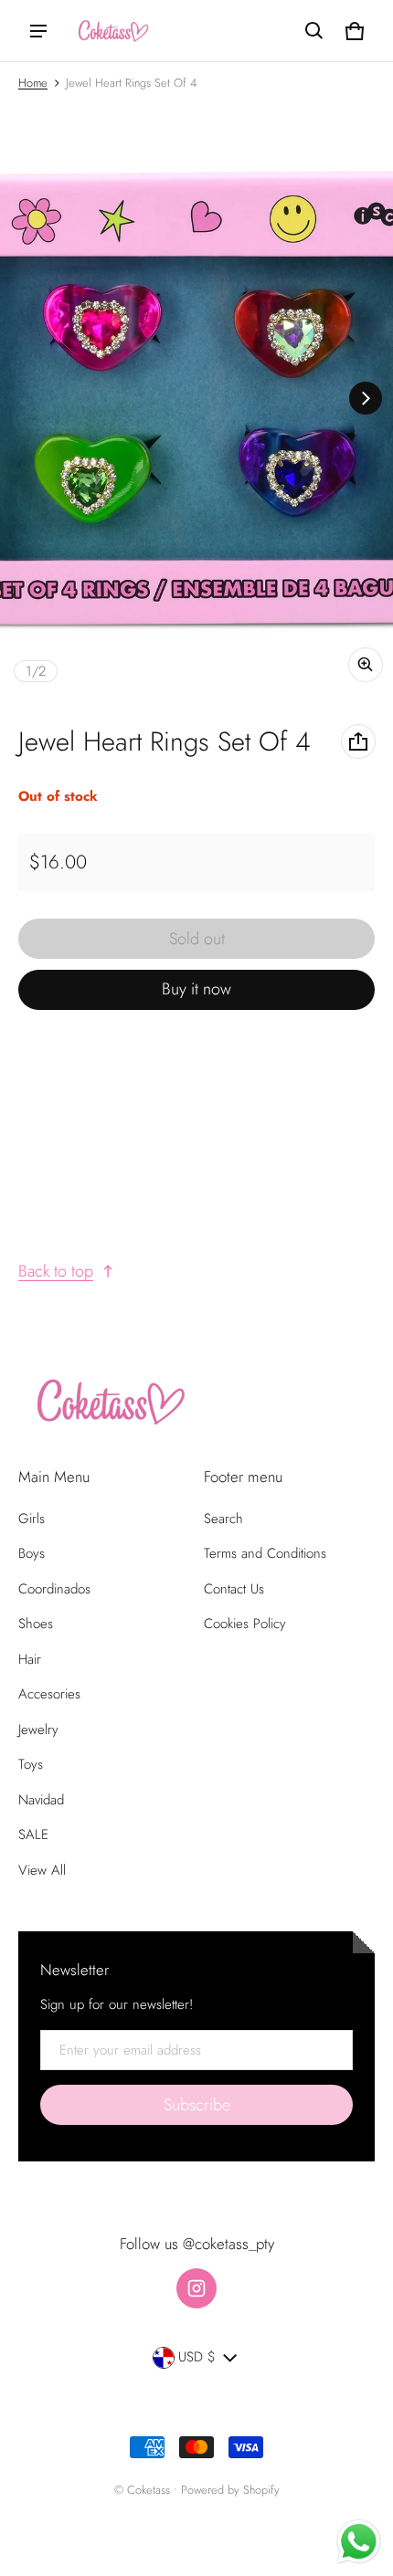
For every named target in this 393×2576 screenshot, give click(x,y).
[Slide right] (366, 398)
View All (42, 1870)
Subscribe (197, 2105)
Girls (32, 1519)
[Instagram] (196, 2288)
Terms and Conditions (265, 1553)
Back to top (56, 1271)
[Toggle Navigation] (38, 31)
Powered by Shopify (230, 2490)
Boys (32, 1553)
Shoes (36, 1624)
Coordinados (54, 1589)
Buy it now (196, 989)
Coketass (149, 2490)
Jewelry (38, 1730)
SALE (33, 1835)
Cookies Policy (245, 1624)
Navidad (41, 1800)
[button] (314, 31)
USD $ (197, 2357)
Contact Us (234, 1589)
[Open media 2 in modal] (196, 398)
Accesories (49, 1694)
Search (223, 1519)
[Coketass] (111, 31)
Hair (30, 1659)
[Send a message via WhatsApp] (359, 2542)
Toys (31, 1764)
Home (33, 83)
